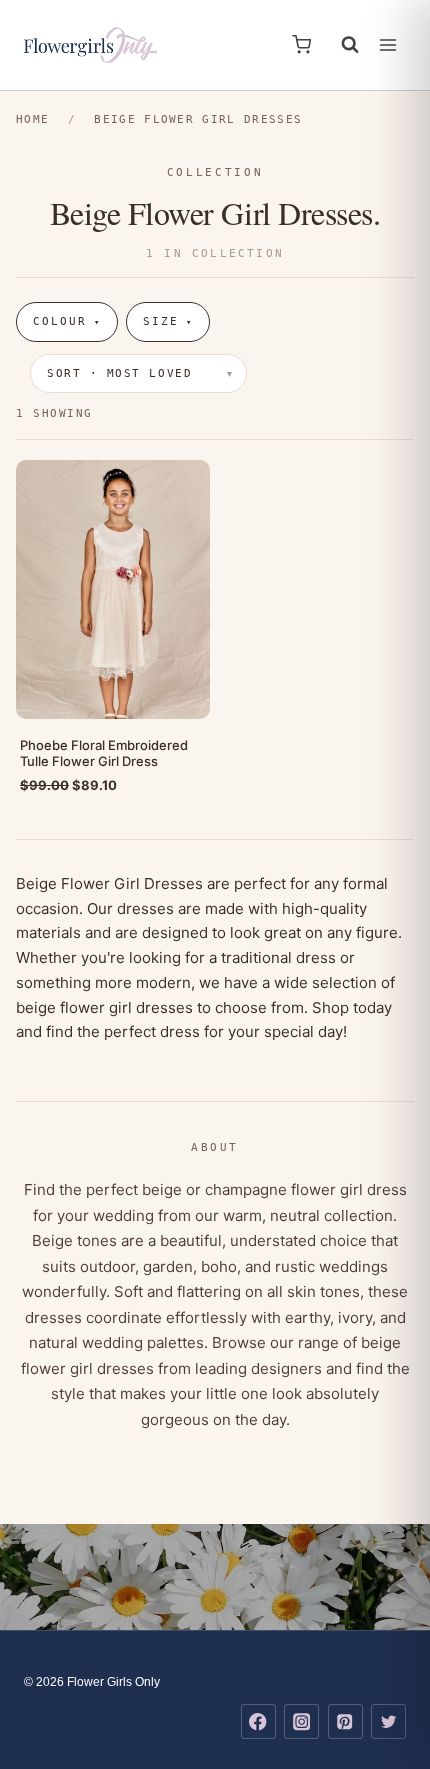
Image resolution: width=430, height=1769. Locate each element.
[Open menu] (387, 44)
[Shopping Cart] (301, 44)
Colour (67, 321)
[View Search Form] (340, 45)
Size (168, 321)
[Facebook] (258, 1721)
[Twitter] (388, 1721)
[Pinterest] (345, 1721)
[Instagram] (301, 1721)
